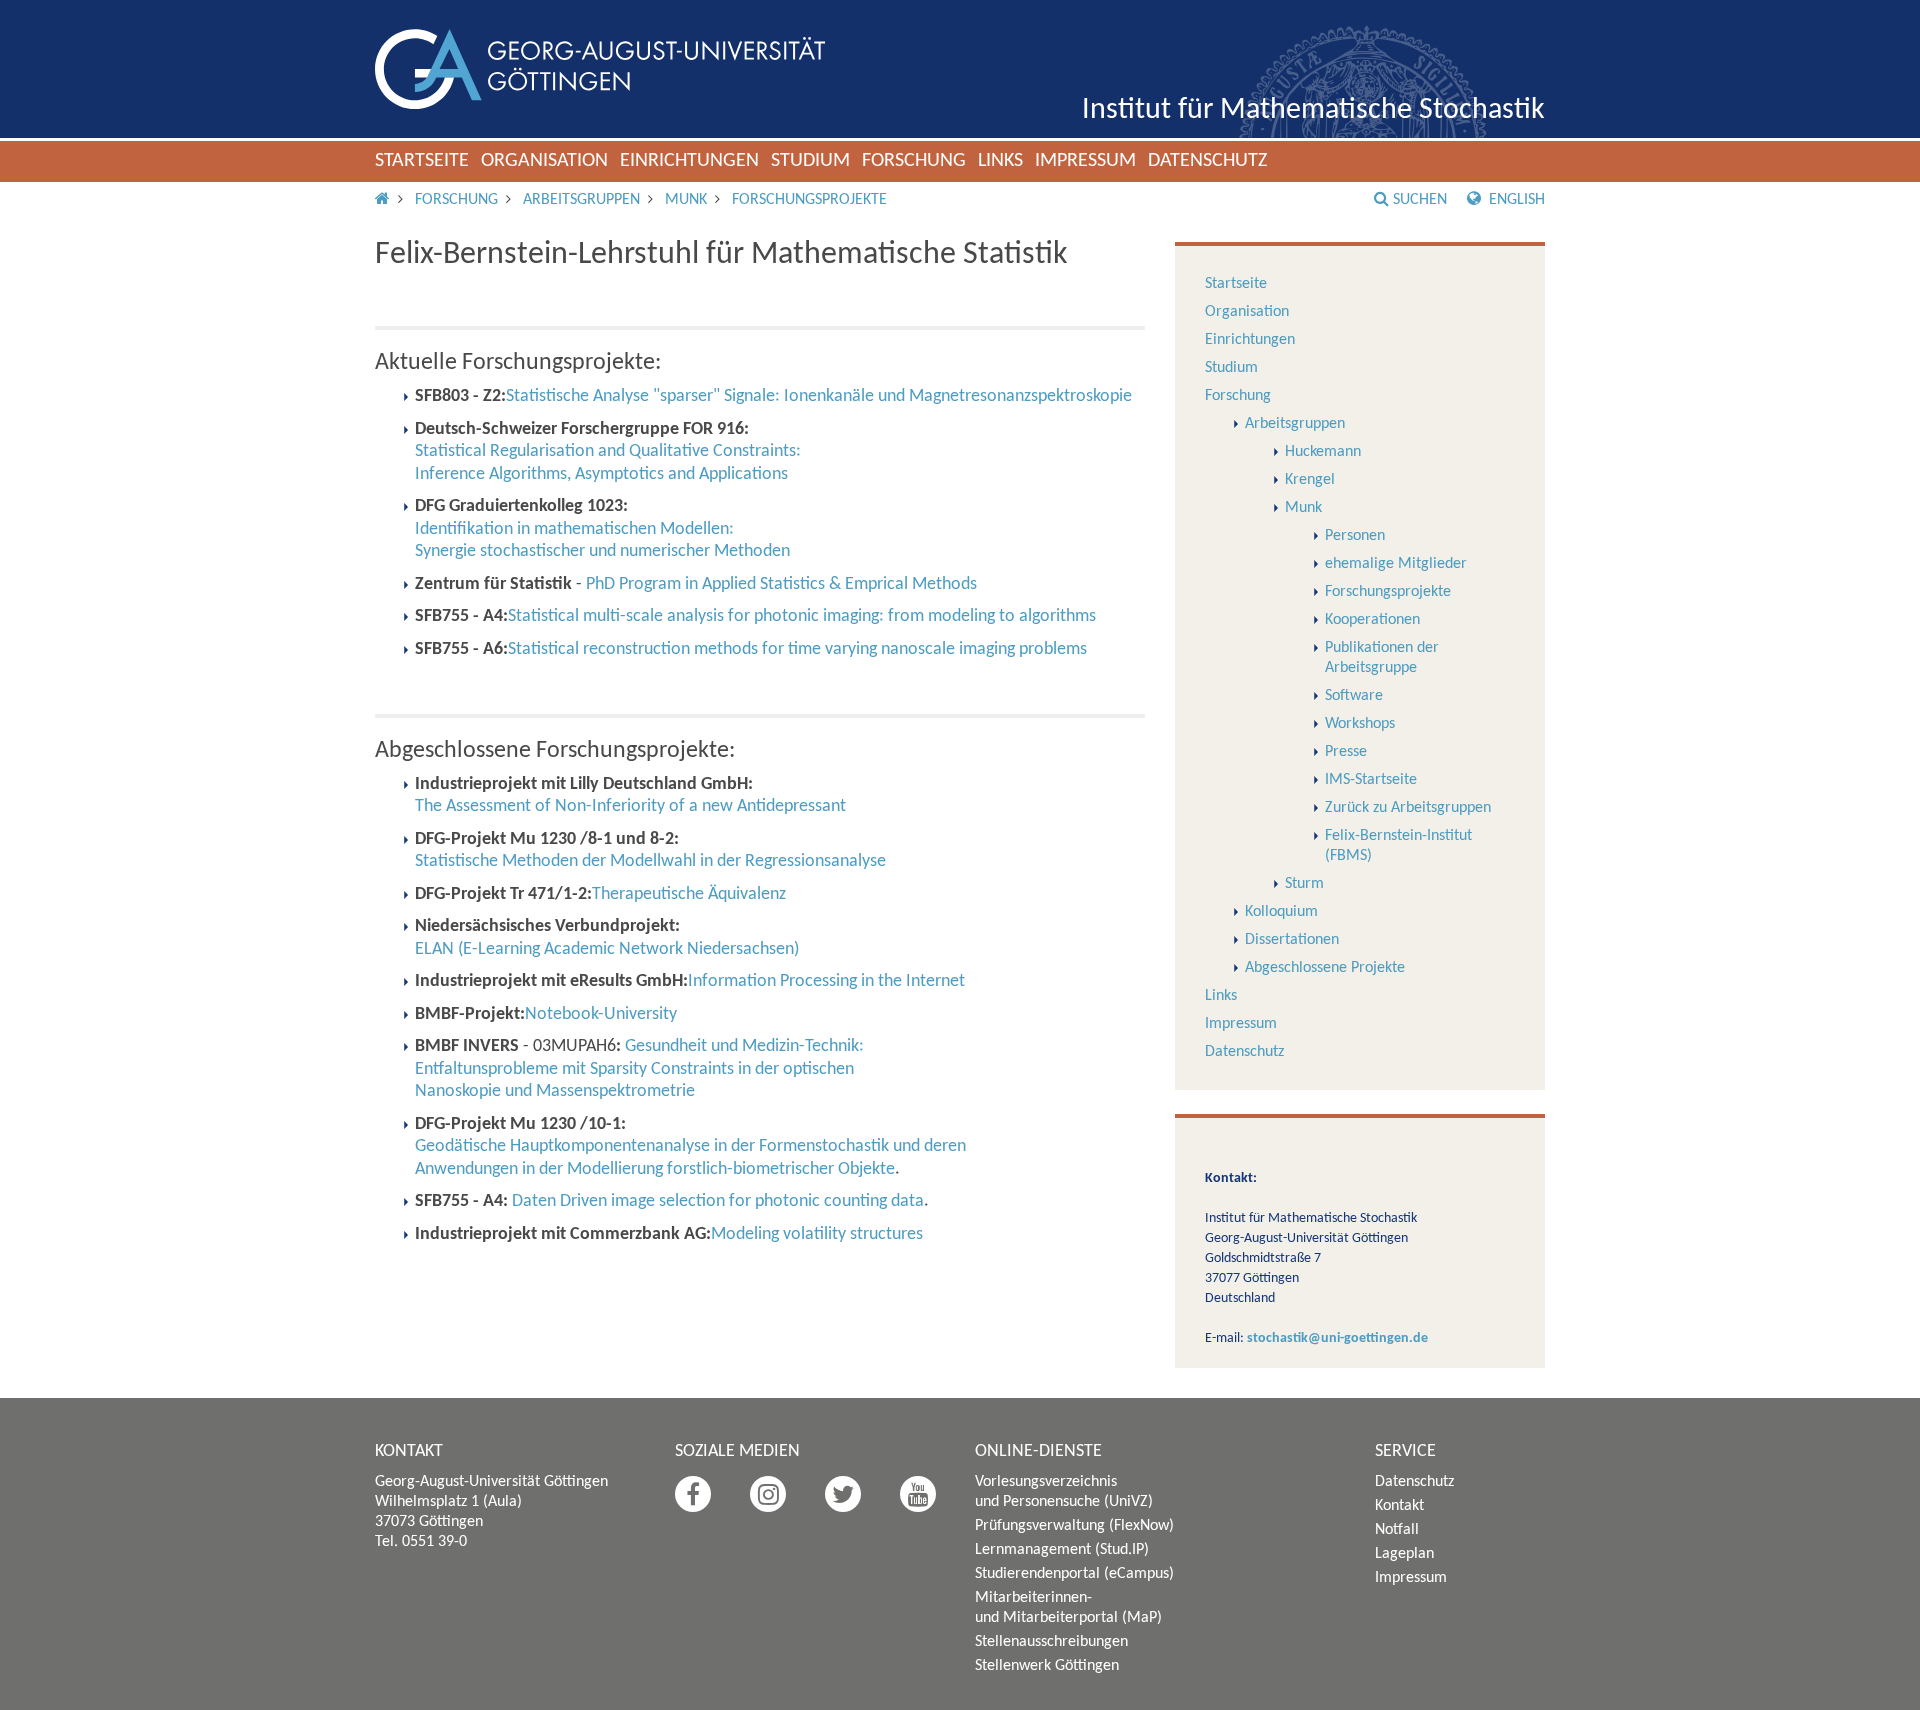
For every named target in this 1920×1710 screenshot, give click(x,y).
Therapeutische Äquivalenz (689, 894)
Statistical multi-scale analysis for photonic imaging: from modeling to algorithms (802, 616)
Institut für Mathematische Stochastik (1313, 110)
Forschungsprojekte (809, 200)
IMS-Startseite (1371, 780)
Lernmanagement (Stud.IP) (1062, 1550)
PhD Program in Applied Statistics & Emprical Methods (781, 584)
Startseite (422, 161)
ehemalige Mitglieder (1396, 564)
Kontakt (1399, 1506)
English (1515, 200)
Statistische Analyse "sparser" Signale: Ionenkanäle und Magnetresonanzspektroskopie (819, 396)
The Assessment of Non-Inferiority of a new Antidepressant (630, 806)
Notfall (1397, 1530)
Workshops (1360, 724)
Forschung (914, 161)
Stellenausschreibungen (1051, 1642)
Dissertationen (1292, 940)
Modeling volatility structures (817, 1234)
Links (1000, 161)
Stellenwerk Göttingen (1047, 1666)
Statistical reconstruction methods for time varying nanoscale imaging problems (797, 649)
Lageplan (1404, 1554)
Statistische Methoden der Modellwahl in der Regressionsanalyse (650, 861)
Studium (810, 161)
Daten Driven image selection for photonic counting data (718, 1201)
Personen (1355, 536)
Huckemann (1323, 452)
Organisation (544, 161)
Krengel (1310, 480)
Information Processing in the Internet (826, 981)
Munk (686, 200)
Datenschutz (1207, 161)
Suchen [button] (1420, 200)
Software (1354, 696)
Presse (1346, 752)
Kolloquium (1281, 912)
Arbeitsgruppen (581, 200)
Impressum (1085, 161)
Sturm (1304, 884)
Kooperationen (1372, 620)
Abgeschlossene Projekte (1325, 968)
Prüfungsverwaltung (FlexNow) (1074, 1526)
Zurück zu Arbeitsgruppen (1408, 808)
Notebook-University (601, 1014)
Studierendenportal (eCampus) (1074, 1574)
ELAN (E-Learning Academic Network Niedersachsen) (607, 949)
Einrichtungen (689, 161)
